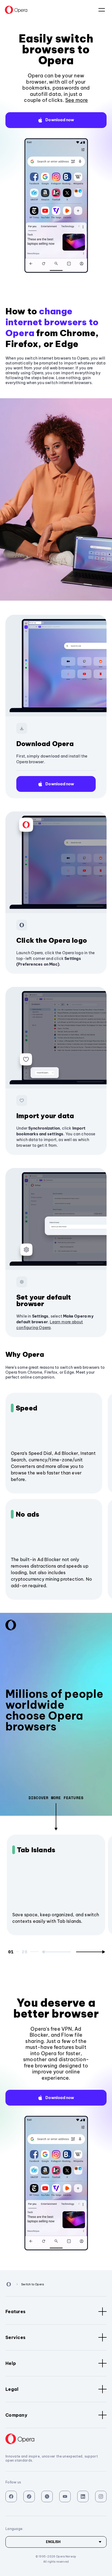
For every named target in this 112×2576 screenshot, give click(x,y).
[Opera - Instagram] (101, 2496)
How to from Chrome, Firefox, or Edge (52, 327)
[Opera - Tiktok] (29, 2496)
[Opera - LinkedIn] (83, 2496)
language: (102, 10)
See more (77, 100)
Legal (12, 2389)
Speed (27, 1408)
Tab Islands (36, 1850)
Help (11, 2363)
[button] (56, 120)
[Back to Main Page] (16, 10)
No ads (27, 1514)
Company (16, 2415)
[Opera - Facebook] (11, 2496)
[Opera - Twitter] (47, 2496)
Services (15, 2337)
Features (15, 2312)
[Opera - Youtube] (65, 2496)
